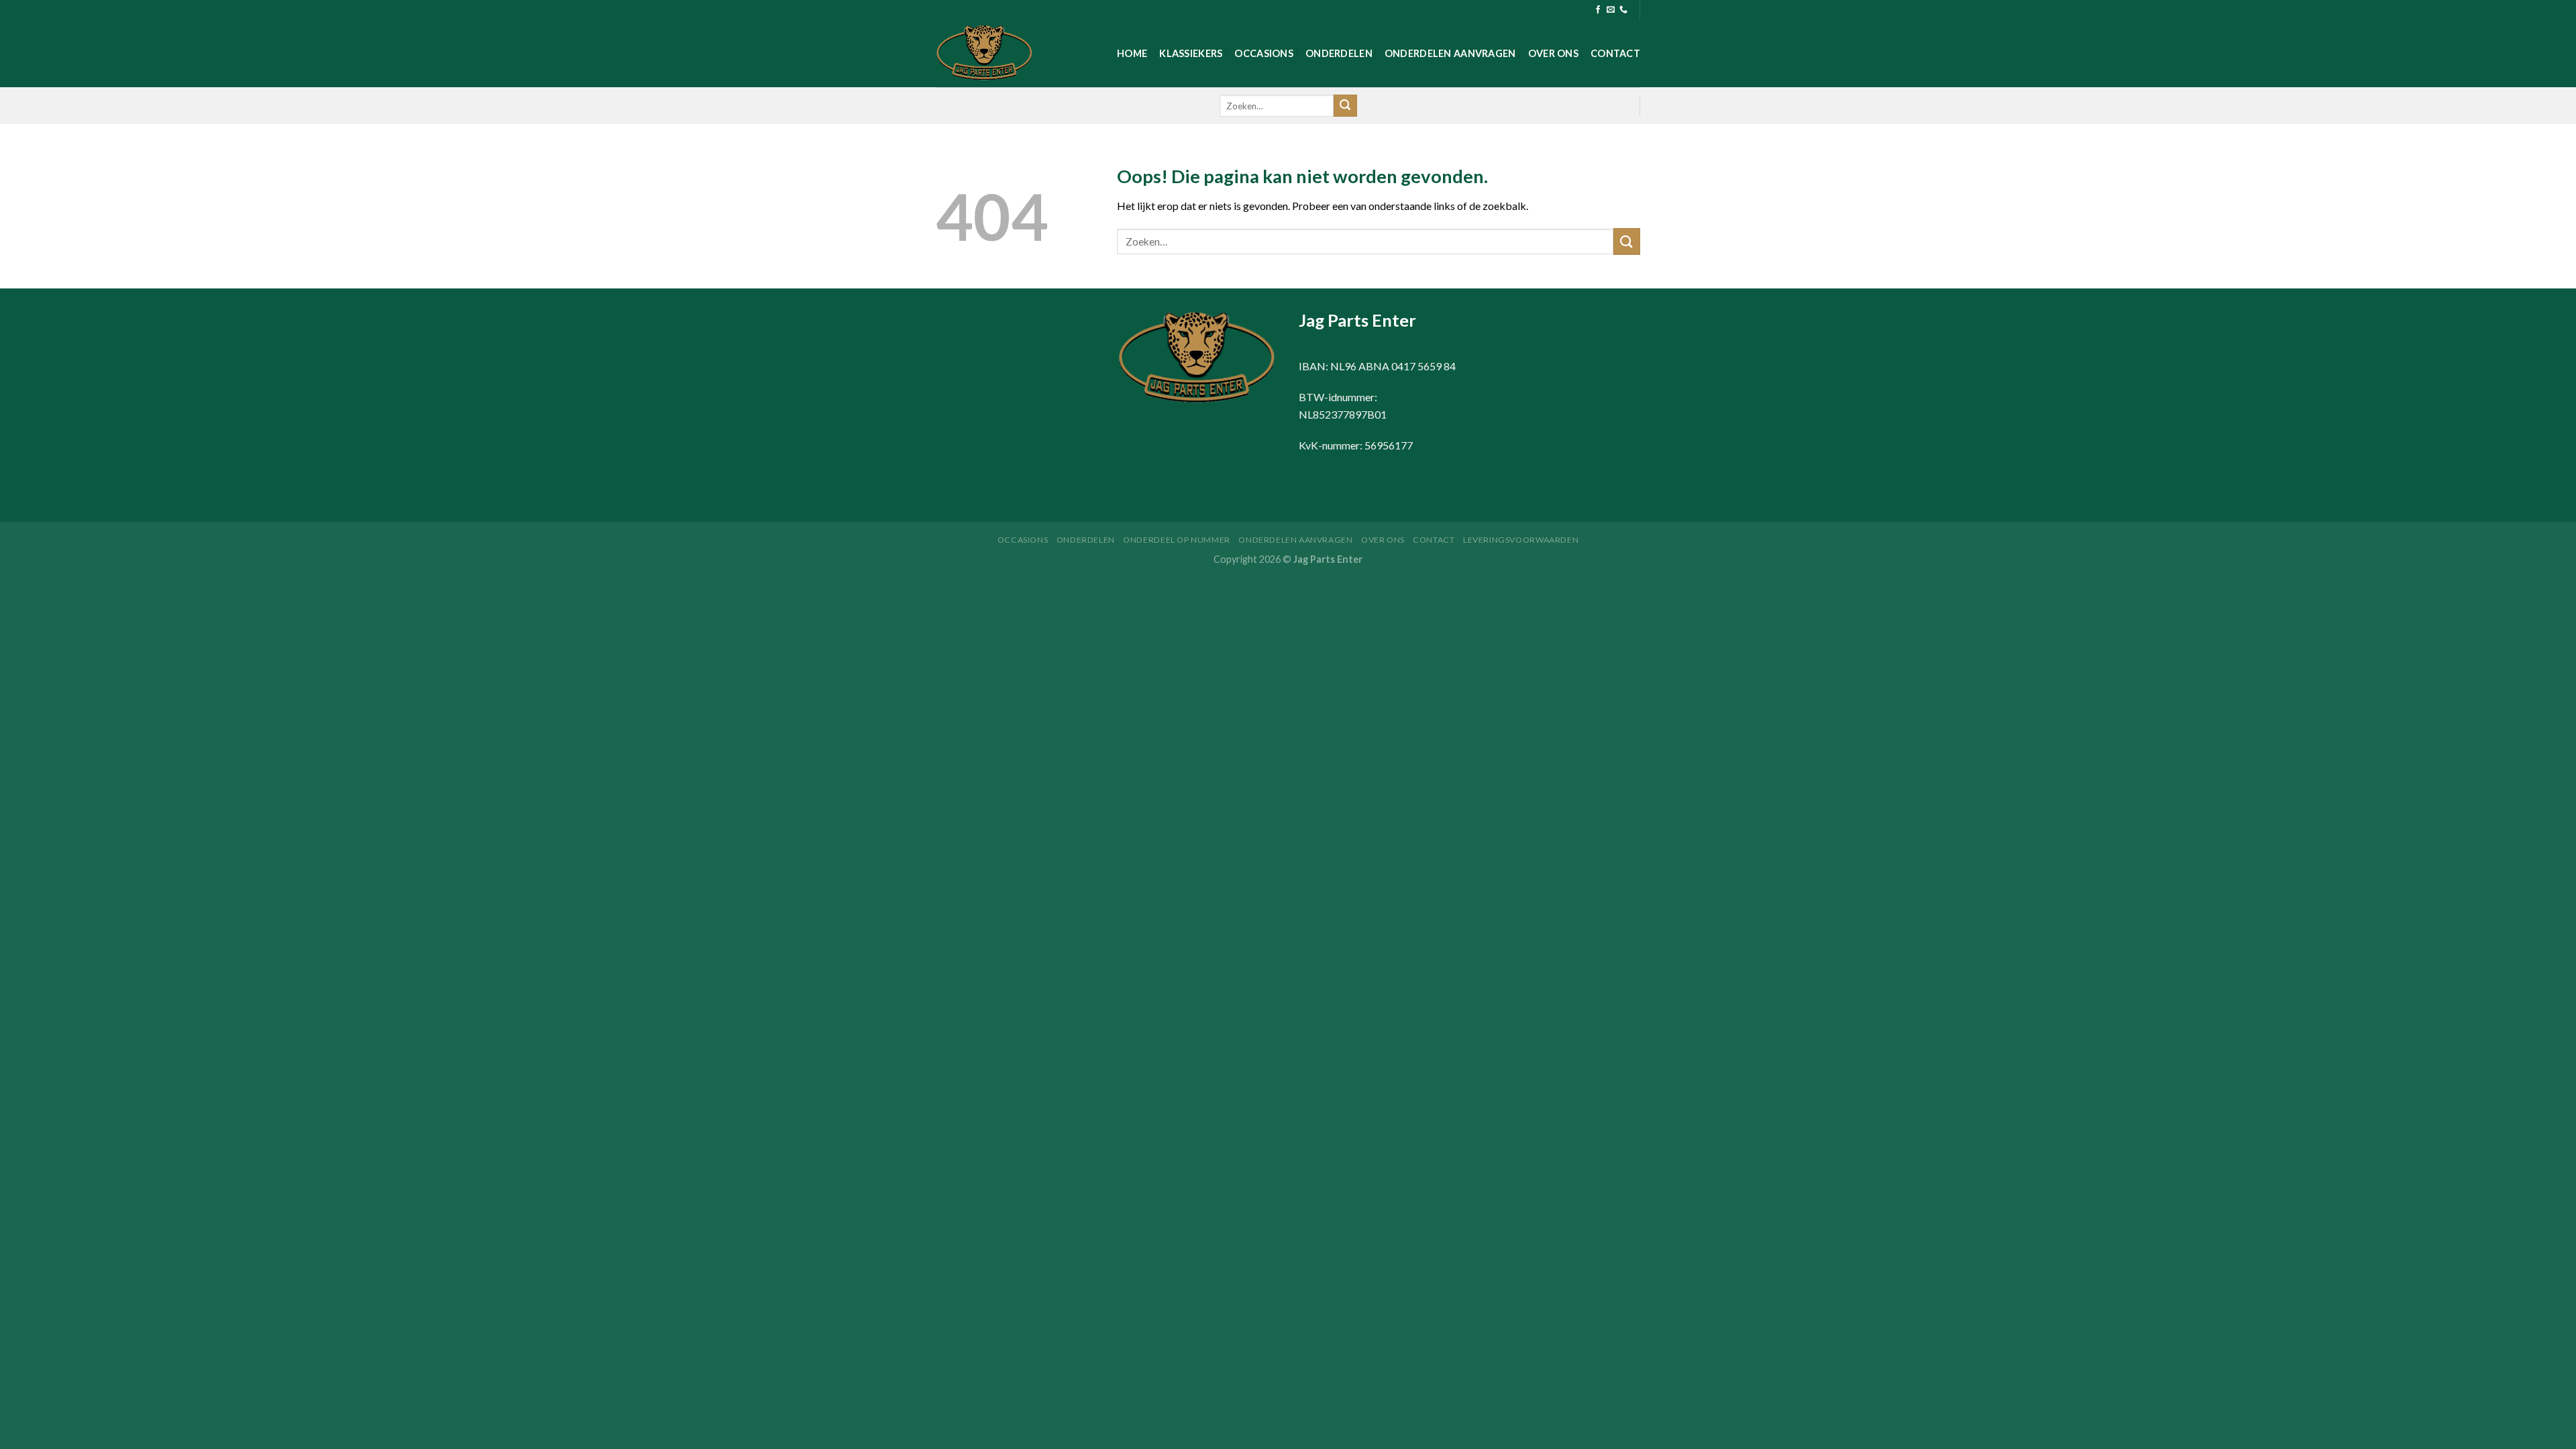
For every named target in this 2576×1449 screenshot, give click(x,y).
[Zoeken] (1345, 106)
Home (1132, 53)
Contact (1615, 53)
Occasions (1264, 53)
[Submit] (1627, 241)
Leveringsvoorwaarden (1521, 540)
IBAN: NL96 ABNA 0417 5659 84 (1377, 366)
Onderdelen (1339, 53)
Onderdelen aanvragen (1450, 53)
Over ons (1553, 53)
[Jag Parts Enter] (1003, 54)
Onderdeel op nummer (1177, 540)
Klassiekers (1191, 53)
